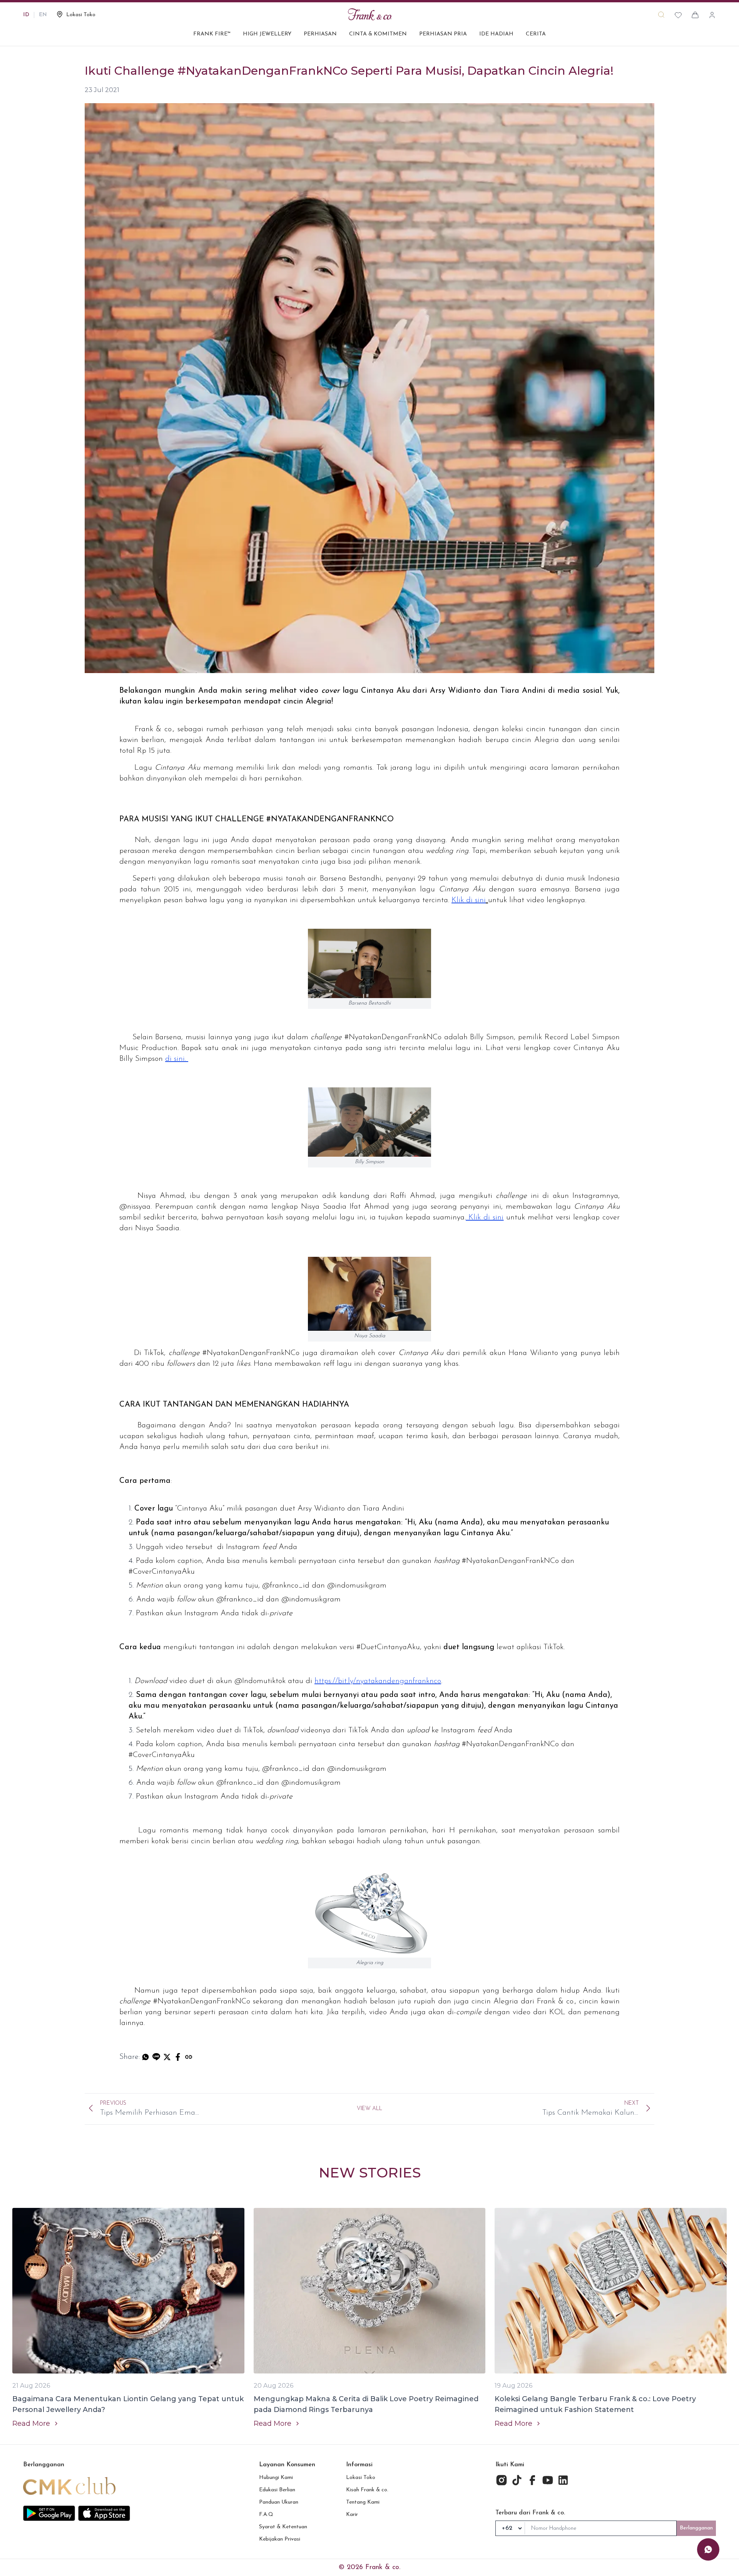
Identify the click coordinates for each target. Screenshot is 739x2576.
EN (43, 15)
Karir (352, 2515)
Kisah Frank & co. (367, 2490)
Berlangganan (696, 2528)
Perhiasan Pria (443, 34)
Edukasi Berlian (277, 2490)
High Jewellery (267, 34)
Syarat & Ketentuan (283, 2527)
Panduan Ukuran (279, 2502)
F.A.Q (266, 2515)
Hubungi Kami (276, 2478)
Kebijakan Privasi (280, 2539)
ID (26, 15)
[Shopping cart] (695, 15)
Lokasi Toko (361, 2478)
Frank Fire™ (212, 34)
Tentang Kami (363, 2502)
